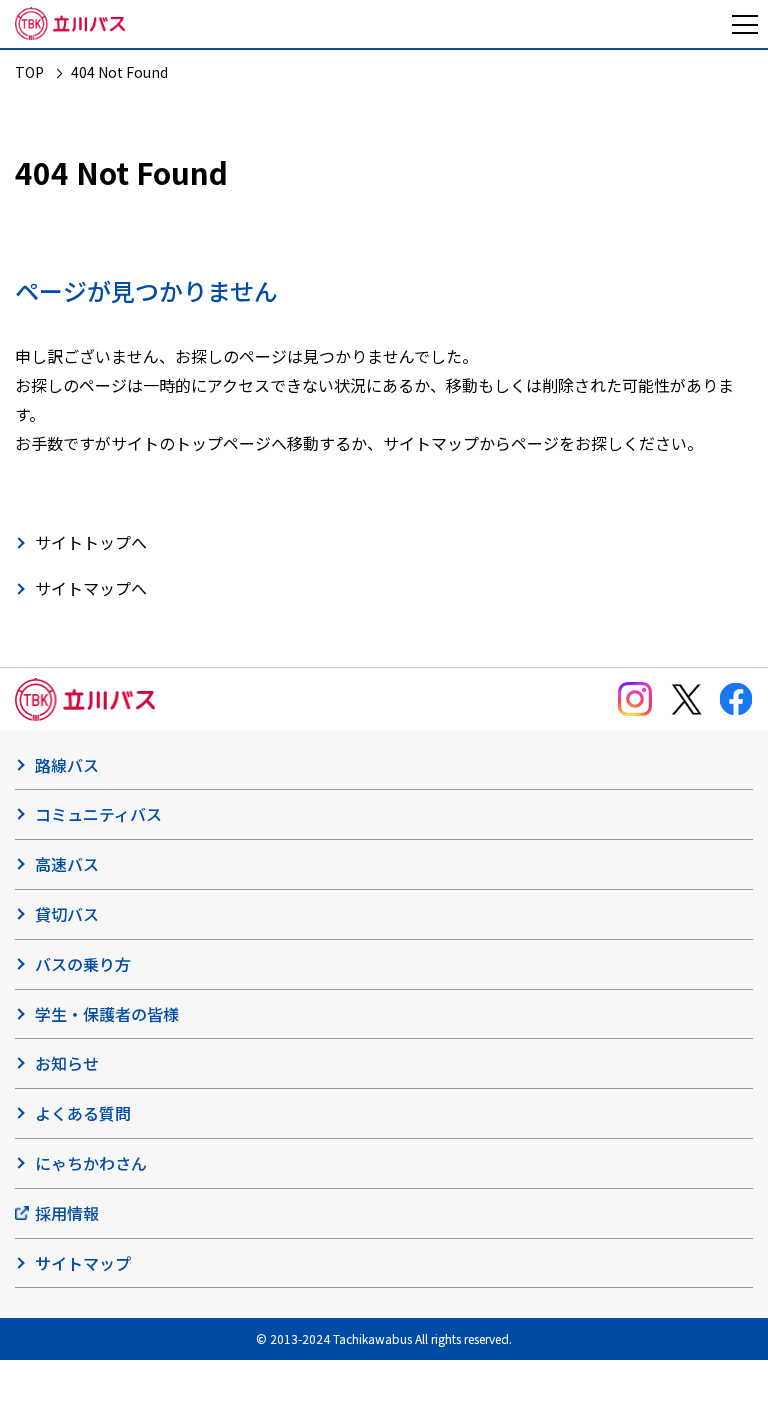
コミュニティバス (98, 814)
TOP (29, 72)
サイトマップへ (91, 588)
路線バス (67, 765)
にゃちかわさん (91, 1163)
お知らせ (67, 1063)
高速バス (67, 864)
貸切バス (67, 914)
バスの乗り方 (83, 964)
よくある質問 (83, 1113)
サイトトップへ (91, 542)
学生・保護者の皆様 (107, 1014)
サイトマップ (83, 1263)
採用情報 (67, 1213)
